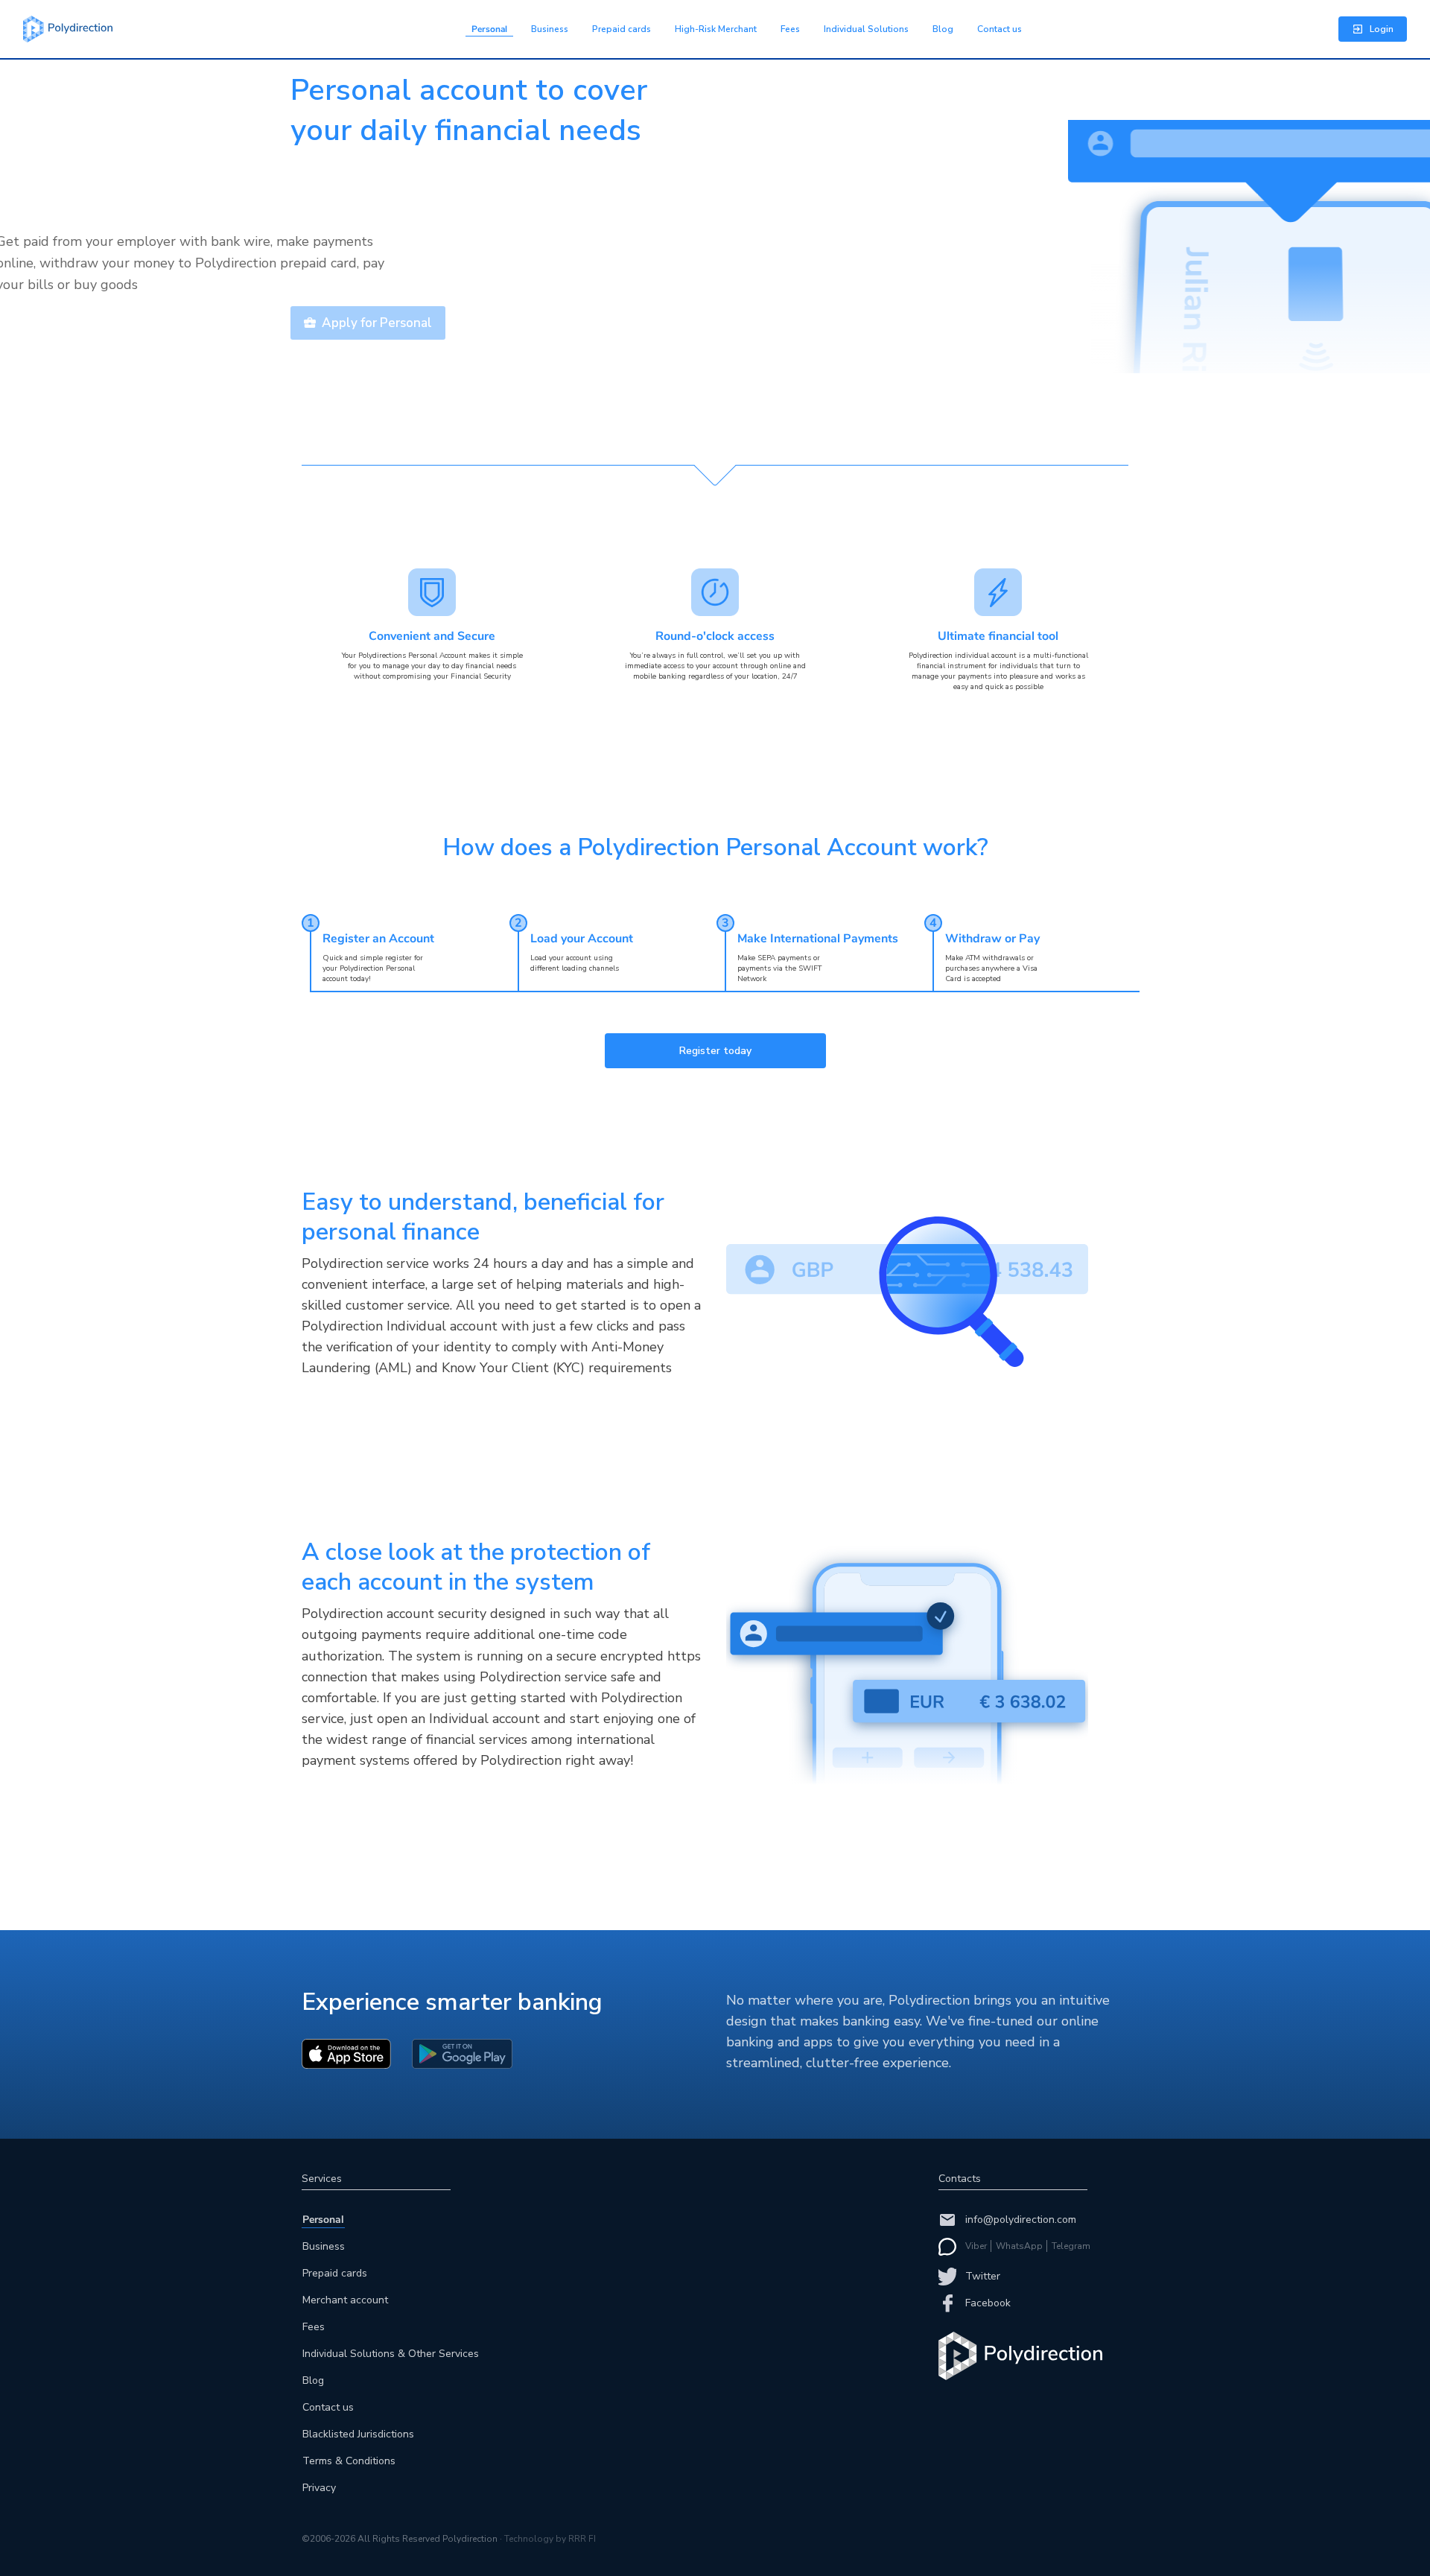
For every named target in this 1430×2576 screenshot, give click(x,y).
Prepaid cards (622, 29)
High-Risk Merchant (716, 29)
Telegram (1071, 2246)
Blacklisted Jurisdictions (358, 2434)
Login (1382, 29)
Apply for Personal (377, 323)
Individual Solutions (866, 29)
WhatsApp (1019, 2246)
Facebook (988, 2303)
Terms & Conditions (349, 2461)
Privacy (319, 2488)
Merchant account (345, 2300)
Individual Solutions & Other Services (391, 2354)
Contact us (1000, 29)
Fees (790, 29)
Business (550, 29)
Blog (943, 29)
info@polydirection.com (1021, 2220)
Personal (489, 29)
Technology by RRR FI (550, 2539)
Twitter (983, 2276)
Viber (976, 2246)
